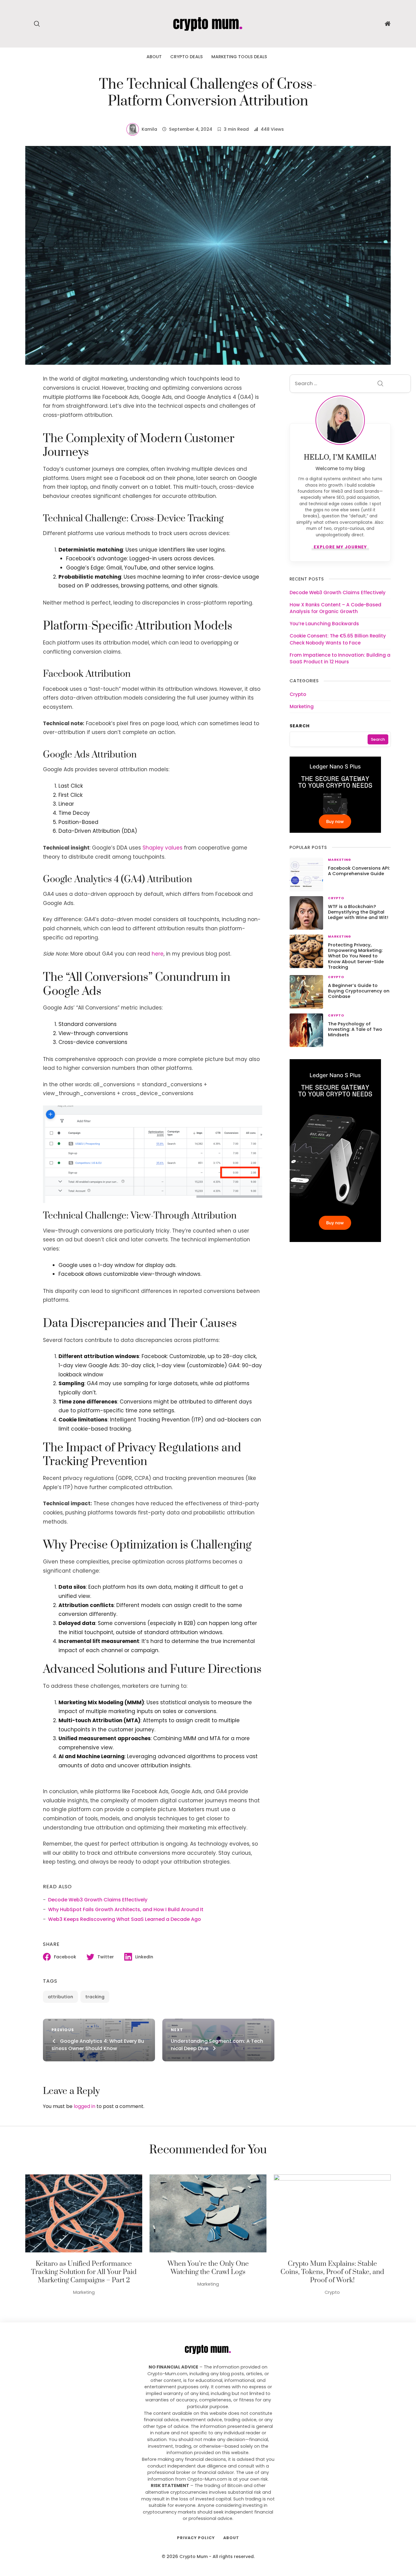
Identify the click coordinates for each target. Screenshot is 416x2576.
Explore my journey (340, 548)
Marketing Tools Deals (239, 57)
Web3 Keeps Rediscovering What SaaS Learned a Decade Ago (125, 1919)
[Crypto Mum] (208, 23)
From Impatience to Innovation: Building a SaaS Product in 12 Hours (340, 658)
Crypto (298, 694)
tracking (95, 1997)
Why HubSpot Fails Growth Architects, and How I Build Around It (126, 1909)
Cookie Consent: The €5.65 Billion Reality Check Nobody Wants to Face (338, 639)
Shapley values (162, 848)
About (154, 57)
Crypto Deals (187, 57)
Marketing (302, 706)
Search (300, 726)
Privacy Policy (196, 2538)
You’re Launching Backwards (324, 624)
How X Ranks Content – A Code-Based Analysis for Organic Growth (335, 608)
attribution (60, 1997)
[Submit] (380, 384)
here (158, 954)
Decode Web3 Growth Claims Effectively (98, 1900)
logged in (85, 2106)
